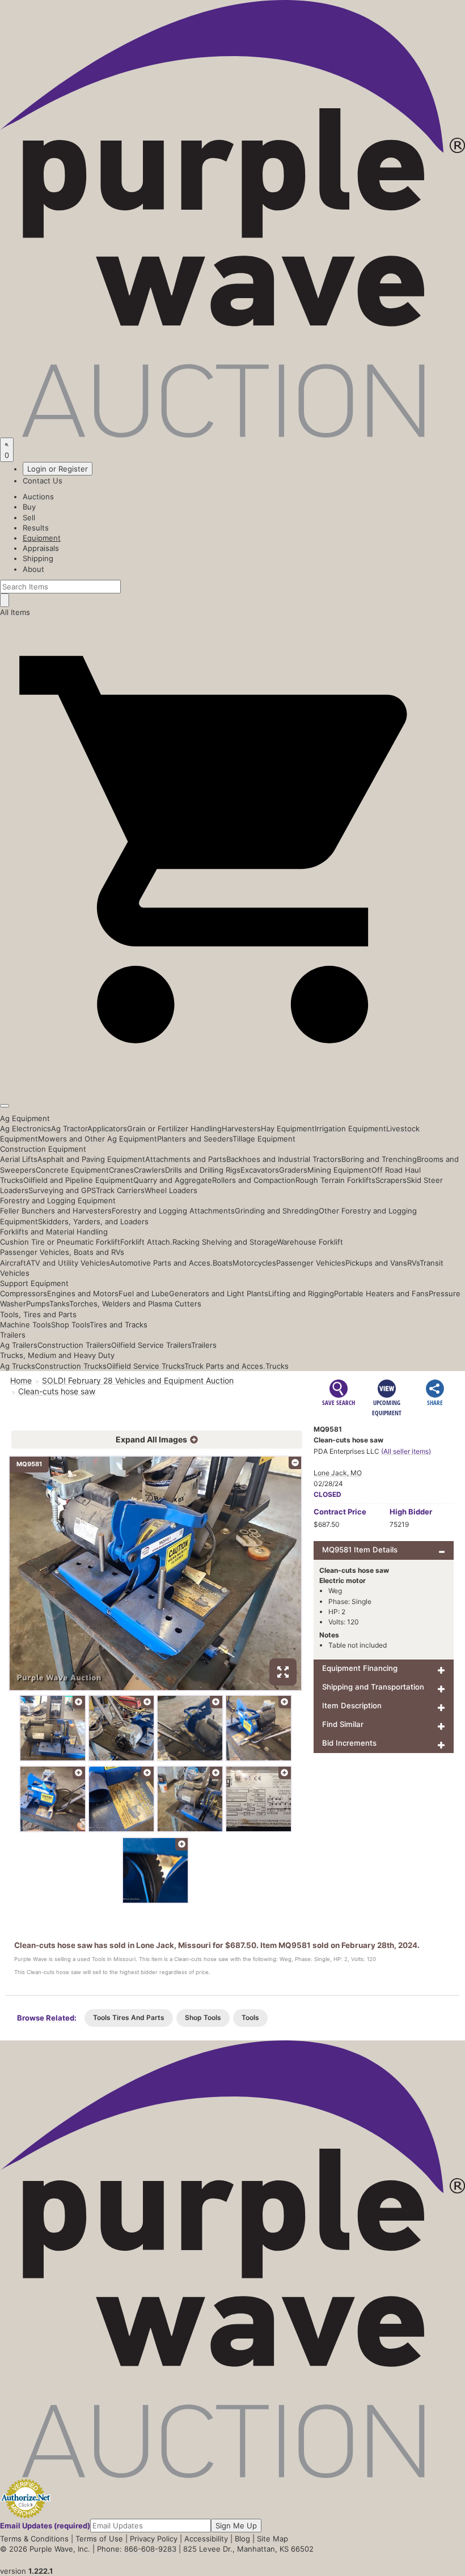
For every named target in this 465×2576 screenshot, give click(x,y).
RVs (413, 1263)
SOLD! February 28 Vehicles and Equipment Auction (138, 1380)
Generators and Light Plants (219, 1293)
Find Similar (343, 1724)
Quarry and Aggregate (173, 1180)
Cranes (121, 1170)
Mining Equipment (339, 1170)
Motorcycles (254, 1263)
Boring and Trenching (379, 1159)
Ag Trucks (18, 1366)
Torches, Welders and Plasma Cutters (135, 1304)
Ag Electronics (26, 1128)
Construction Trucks (71, 1366)
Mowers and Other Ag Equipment (98, 1139)
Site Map (272, 2539)
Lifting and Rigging (301, 1293)
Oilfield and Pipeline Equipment (78, 1180)
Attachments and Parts (186, 1159)
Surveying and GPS (62, 1190)
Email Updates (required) (45, 2526)
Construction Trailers (74, 1345)
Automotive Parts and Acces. (161, 1263)
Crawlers (149, 1170)
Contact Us (43, 481)
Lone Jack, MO (338, 1473)
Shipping (38, 558)
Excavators (260, 1170)
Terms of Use (99, 2539)
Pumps (38, 1304)
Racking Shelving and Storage (225, 1242)
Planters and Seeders (195, 1139)
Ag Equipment (25, 1118)
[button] (232, 1079)
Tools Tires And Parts (129, 2017)
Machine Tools (26, 1325)
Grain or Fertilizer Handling (174, 1128)
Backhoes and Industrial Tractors (284, 1159)
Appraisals (41, 548)
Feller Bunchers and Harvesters (56, 1211)
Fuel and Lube (144, 1293)
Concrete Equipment (72, 1170)
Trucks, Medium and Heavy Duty (57, 1355)
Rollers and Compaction (254, 1180)
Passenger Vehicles (311, 1263)
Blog (242, 2539)
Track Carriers (120, 1190)
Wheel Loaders (171, 1190)
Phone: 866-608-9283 (137, 2549)
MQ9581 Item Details (360, 1550)
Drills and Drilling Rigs (203, 1170)
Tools (250, 2017)
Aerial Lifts (19, 1159)
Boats (223, 1263)
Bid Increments (349, 1743)
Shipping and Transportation (373, 1687)
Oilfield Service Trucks (145, 1366)
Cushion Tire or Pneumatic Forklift (60, 1242)
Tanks (59, 1304)
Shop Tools (70, 1325)
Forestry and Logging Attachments (173, 1211)
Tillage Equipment (264, 1139)
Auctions (38, 496)
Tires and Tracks (119, 1325)
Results (36, 528)
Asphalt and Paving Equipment (91, 1159)
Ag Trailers (19, 1345)
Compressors (24, 1293)
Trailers (13, 1335)
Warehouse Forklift (310, 1242)
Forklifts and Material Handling (54, 1232)
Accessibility (206, 2539)
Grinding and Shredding (277, 1211)
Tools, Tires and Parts (38, 1314)
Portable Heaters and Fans (381, 1293)
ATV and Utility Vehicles (68, 1263)
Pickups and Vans (376, 1263)
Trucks (277, 1366)
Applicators (107, 1128)
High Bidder (411, 1512)
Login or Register (58, 469)
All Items (15, 612)
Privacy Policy (154, 2539)
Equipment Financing (360, 1668)
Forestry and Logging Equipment (58, 1200)
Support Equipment (34, 1283)
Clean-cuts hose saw (57, 1391)
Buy (29, 507)
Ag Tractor (69, 1128)
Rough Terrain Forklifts (335, 1180)
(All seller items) (406, 1451)
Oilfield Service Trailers (151, 1345)
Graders (293, 1170)
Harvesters (241, 1128)
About (33, 569)
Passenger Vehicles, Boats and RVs (62, 1252)
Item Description (352, 1705)
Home (21, 1380)
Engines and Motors (83, 1293)
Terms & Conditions (34, 2539)
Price (340, 1512)
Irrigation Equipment (350, 1128)
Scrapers (391, 1180)
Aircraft (13, 1263)
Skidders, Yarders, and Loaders (93, 1221)
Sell (29, 517)
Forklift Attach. (146, 1242)
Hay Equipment (288, 1128)
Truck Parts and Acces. (225, 1366)
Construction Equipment (43, 1149)
